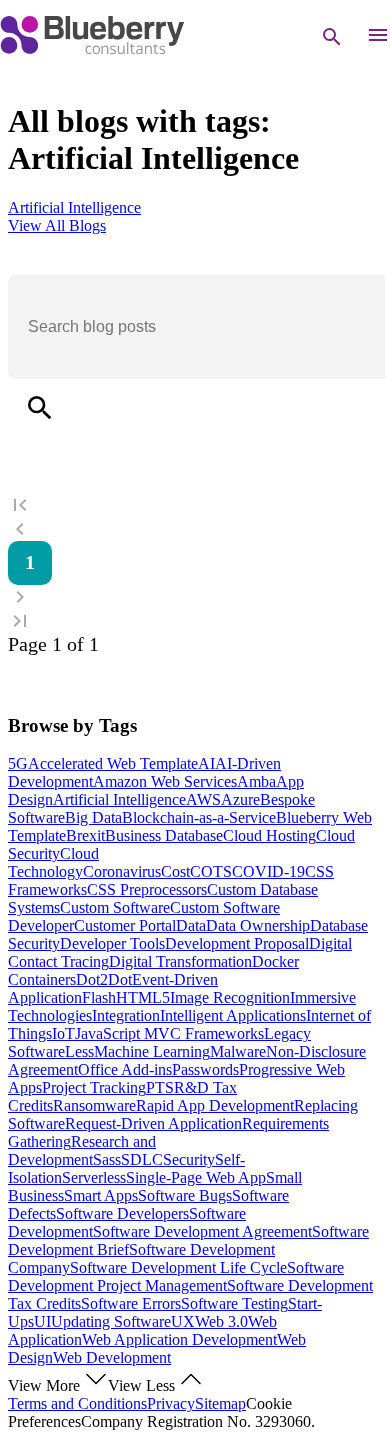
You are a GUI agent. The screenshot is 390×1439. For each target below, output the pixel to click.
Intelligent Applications (233, 1015)
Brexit (85, 835)
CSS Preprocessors (147, 889)
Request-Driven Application (153, 1123)
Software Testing (234, 1303)
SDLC (142, 1159)
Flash (99, 997)
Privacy (171, 1403)
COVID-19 (268, 871)
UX (183, 1321)
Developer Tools (112, 943)
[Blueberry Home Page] (92, 49)
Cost (175, 871)
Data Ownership (258, 925)
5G (18, 763)
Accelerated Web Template (113, 763)
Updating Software (111, 1321)
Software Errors (131, 1303)
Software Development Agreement (202, 1231)
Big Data (93, 817)
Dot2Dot (104, 979)
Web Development (112, 1357)
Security (189, 1159)
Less (79, 1051)
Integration (126, 1015)
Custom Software (115, 907)
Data (191, 925)
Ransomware (94, 1105)
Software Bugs (185, 1195)
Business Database (164, 835)
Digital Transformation (180, 961)
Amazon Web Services (165, 781)
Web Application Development (179, 1339)
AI (206, 763)
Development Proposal (237, 943)
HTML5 (143, 997)
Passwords (205, 1069)
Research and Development (82, 1150)
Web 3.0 (221, 1321)
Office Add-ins (125, 1069)
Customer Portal (125, 925)
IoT (63, 1033)
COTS (211, 871)
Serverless (94, 1177)
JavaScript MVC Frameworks (169, 1033)
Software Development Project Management (176, 1276)
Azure (240, 799)
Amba (256, 781)
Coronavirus (122, 871)
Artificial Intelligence (119, 799)
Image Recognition (230, 997)
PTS (160, 1087)
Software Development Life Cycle (178, 1267)
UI (42, 1321)
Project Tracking (94, 1087)
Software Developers (122, 1213)
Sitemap (220, 1403)
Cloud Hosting (269, 835)
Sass (107, 1159)
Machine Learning (152, 1051)
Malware (238, 1051)
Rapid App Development (215, 1105)
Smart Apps (101, 1195)
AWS (203, 799)
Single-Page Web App (196, 1177)
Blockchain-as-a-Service (199, 817)
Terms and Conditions (77, 1403)
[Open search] (332, 37)
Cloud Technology (53, 862)
